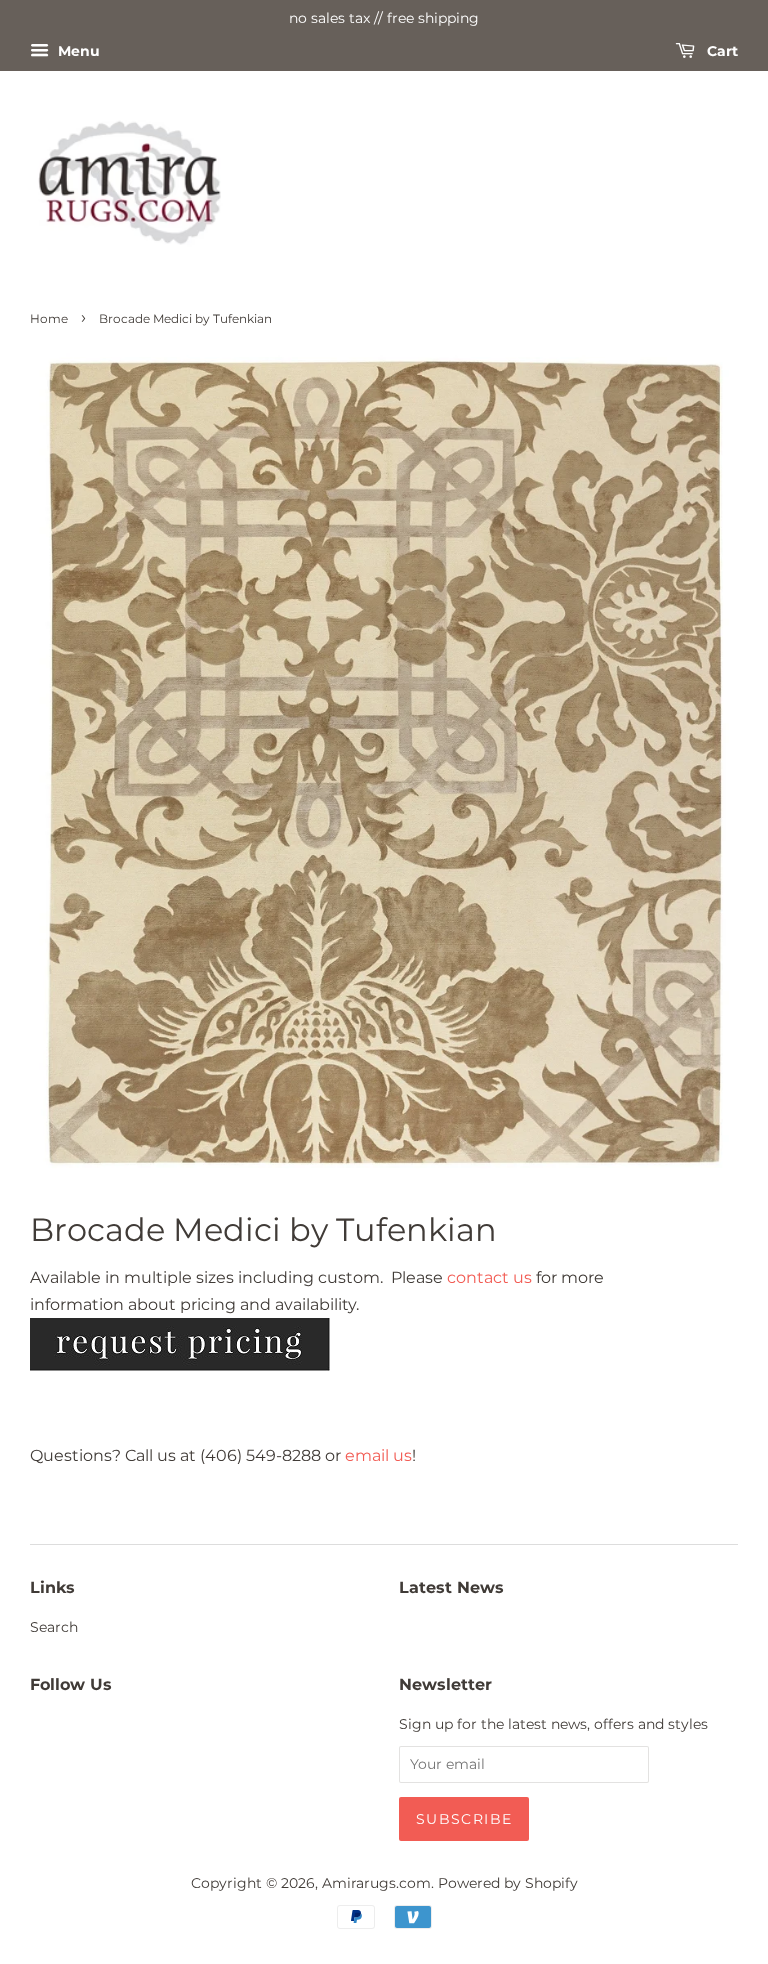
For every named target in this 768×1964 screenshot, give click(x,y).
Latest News (451, 1587)
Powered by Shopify (508, 1883)
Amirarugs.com (376, 1883)
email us (378, 1455)
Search (54, 1627)
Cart (720, 51)
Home (49, 318)
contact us (489, 1277)
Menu (77, 51)
